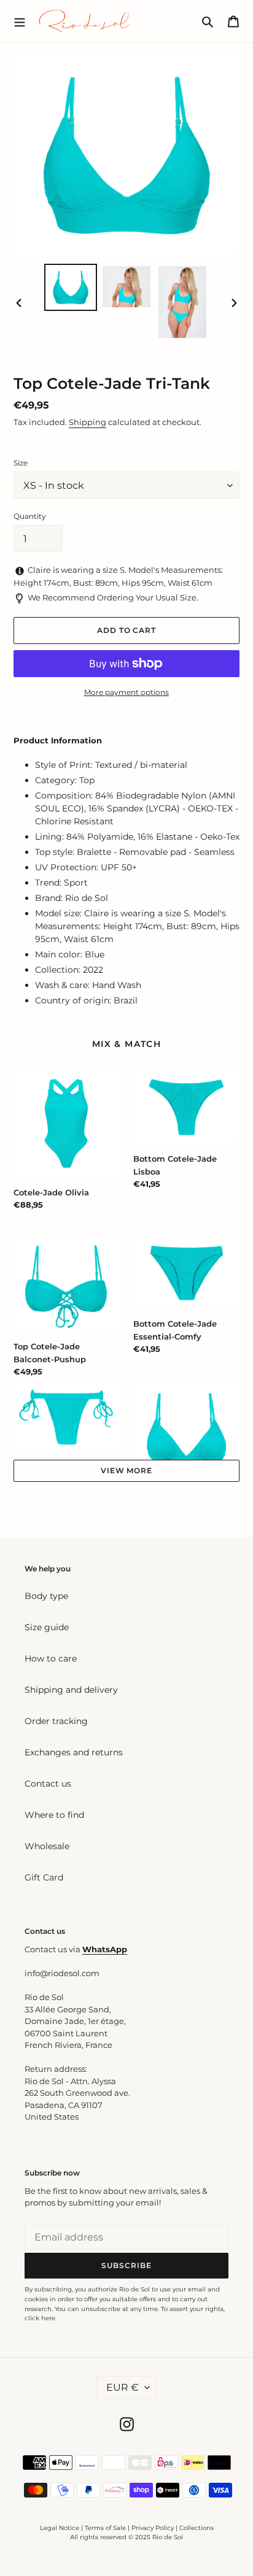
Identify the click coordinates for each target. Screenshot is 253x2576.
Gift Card (44, 1877)
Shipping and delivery (71, 1690)
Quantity (30, 516)
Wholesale (47, 1846)
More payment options (126, 692)
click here (40, 2318)
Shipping (88, 422)
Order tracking (56, 1721)
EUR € (123, 2387)
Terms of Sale (105, 2528)
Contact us (48, 1784)
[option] (71, 287)
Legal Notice (60, 2528)
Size (21, 463)
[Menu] (20, 21)
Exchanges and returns (74, 1752)
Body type (46, 1596)
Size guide (47, 1627)
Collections (197, 2528)
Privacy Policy (154, 2528)
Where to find (54, 1815)
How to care (51, 1658)
